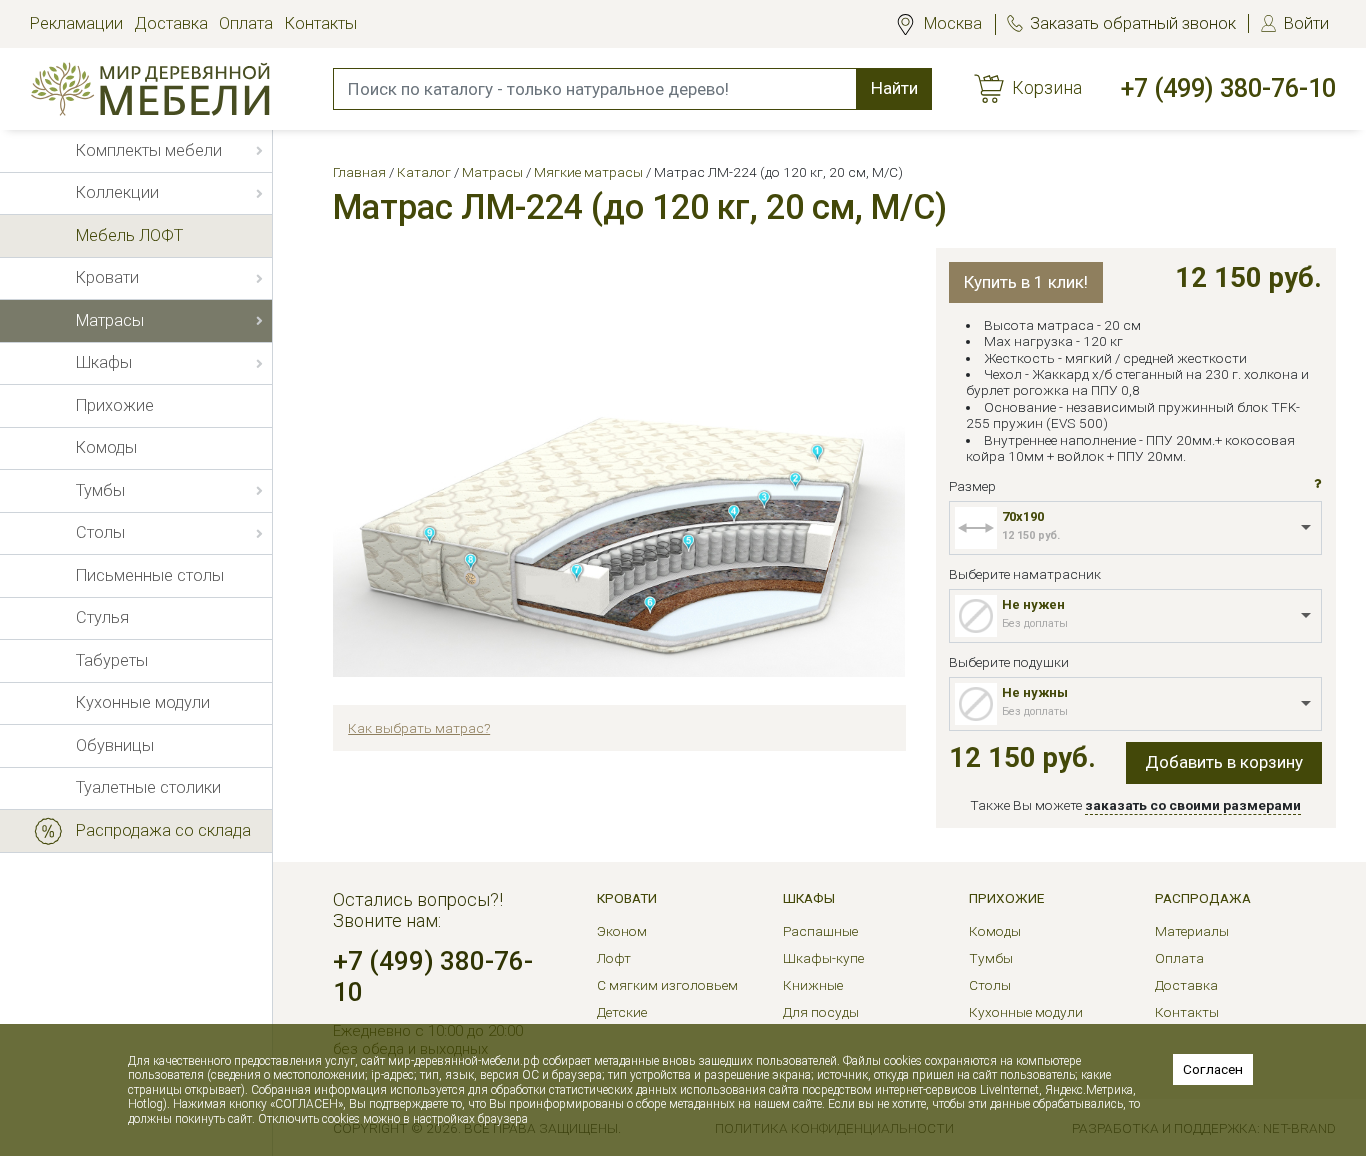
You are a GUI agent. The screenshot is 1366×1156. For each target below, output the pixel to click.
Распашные (820, 931)
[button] (1318, 483)
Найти (894, 88)
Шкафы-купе (823, 958)
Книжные (813, 985)
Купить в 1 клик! (1026, 282)
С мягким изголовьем (667, 985)
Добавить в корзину (1224, 762)
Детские (622, 1012)
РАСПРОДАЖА (1203, 898)
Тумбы (991, 958)
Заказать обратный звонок (1133, 23)
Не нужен (1033, 604)
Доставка (171, 23)
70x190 (1023, 516)
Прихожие (1006, 898)
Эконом (622, 931)
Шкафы (809, 898)
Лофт (614, 958)
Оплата (246, 23)
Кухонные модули (1026, 1012)
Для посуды (821, 1012)
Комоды (995, 931)
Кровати (627, 898)
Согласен (1213, 1069)
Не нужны (1035, 692)
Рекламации (76, 23)
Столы (990, 985)
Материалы (1192, 931)
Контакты (321, 23)
